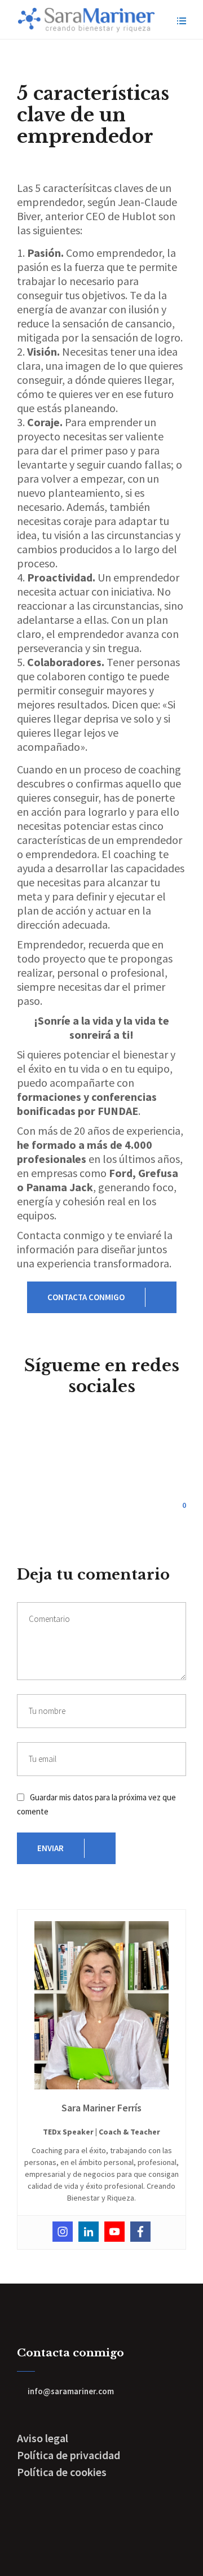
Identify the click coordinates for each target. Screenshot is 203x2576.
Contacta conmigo (86, 1297)
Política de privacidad (69, 2455)
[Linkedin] (89, 2232)
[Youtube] (114, 2232)
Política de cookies (62, 2472)
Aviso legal (43, 2438)
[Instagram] (63, 2232)
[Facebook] (140, 2232)
